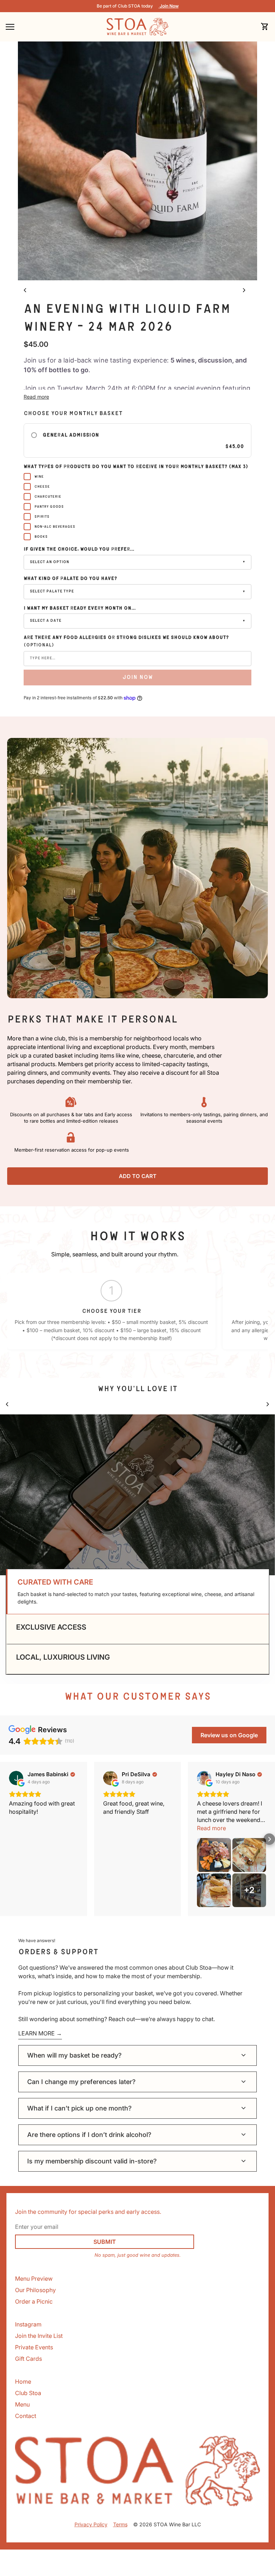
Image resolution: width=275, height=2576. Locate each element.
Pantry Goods (49, 507)
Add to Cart (138, 1176)
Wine (39, 477)
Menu (22, 2404)
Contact (26, 2416)
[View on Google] (16, 1778)
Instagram (28, 2324)
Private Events (34, 2347)
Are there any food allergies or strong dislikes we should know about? (126, 641)
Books (41, 537)
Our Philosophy (35, 2290)
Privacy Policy (91, 2524)
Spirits (42, 517)
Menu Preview (34, 2279)
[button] (137, 1592)
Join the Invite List (39, 2336)
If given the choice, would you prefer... (79, 549)
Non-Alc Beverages (55, 527)
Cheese (42, 487)
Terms (120, 2524)
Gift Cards (28, 2359)
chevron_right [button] (244, 290)
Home (23, 2382)
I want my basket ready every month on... (80, 608)
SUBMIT (105, 2242)
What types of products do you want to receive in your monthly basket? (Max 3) (136, 467)
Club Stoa (28, 2393)
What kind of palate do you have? (70, 578)
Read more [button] (211, 1828)
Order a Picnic (34, 2301)
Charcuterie (48, 497)
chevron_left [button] (25, 290)
